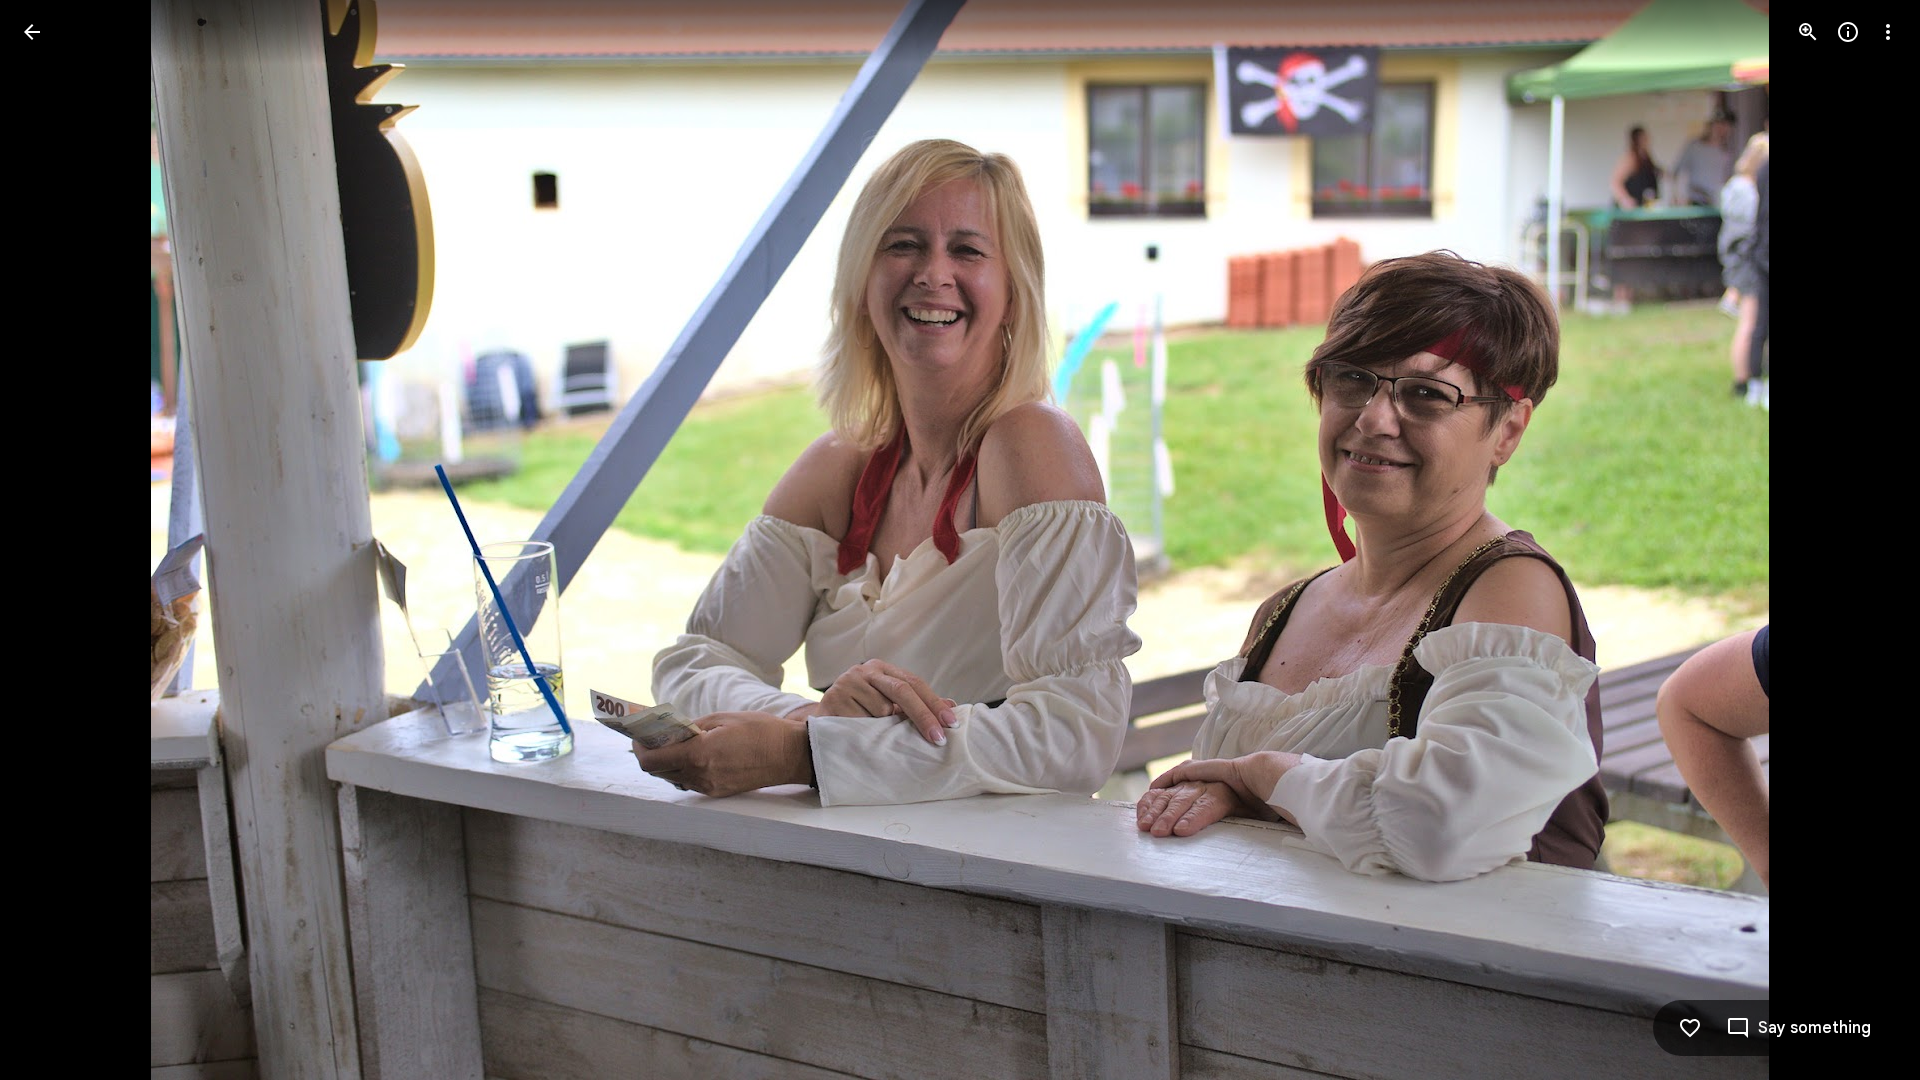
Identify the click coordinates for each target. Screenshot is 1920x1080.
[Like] (1690, 1028)
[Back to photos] (32, 32)
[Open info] (1848, 32)
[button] (56, 540)
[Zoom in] (1808, 32)
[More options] (1888, 32)
